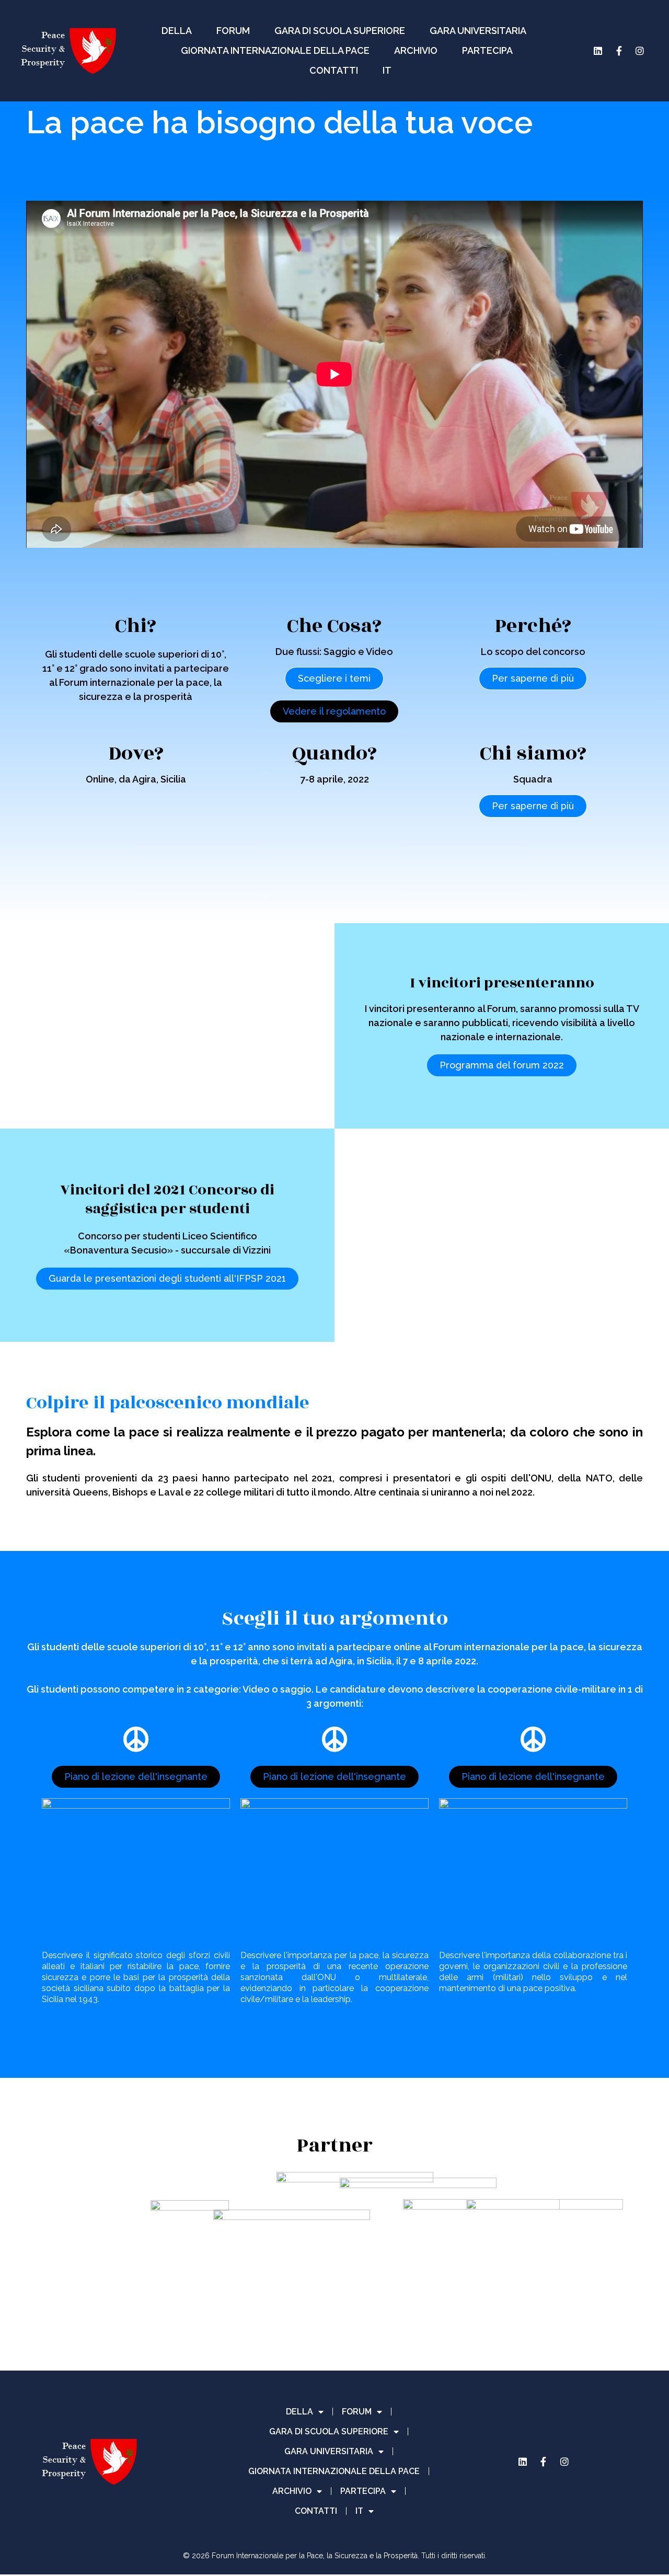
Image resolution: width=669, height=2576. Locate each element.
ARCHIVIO (416, 50)
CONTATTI (334, 70)
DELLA (177, 31)
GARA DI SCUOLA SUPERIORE (340, 31)
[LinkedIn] (598, 51)
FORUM (233, 31)
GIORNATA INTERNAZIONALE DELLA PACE (275, 50)
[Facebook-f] (619, 51)
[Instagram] (640, 51)
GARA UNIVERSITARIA (478, 31)
